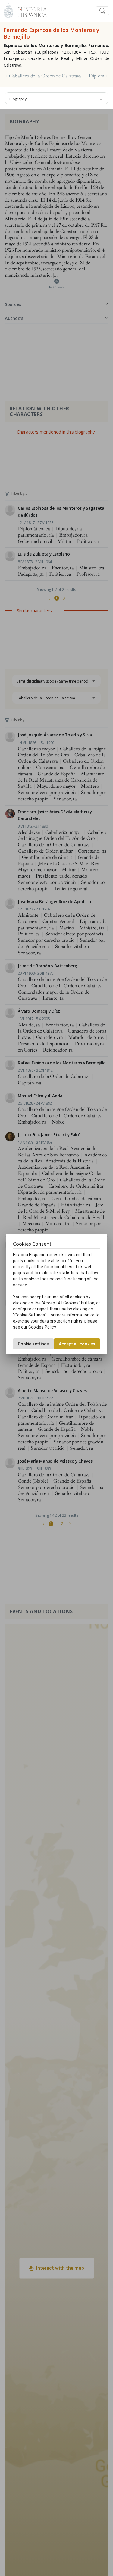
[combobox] (56, 98)
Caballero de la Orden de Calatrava (45, 76)
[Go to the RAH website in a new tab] (8, 10)
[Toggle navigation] (102, 11)
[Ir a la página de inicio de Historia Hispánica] (30, 10)
